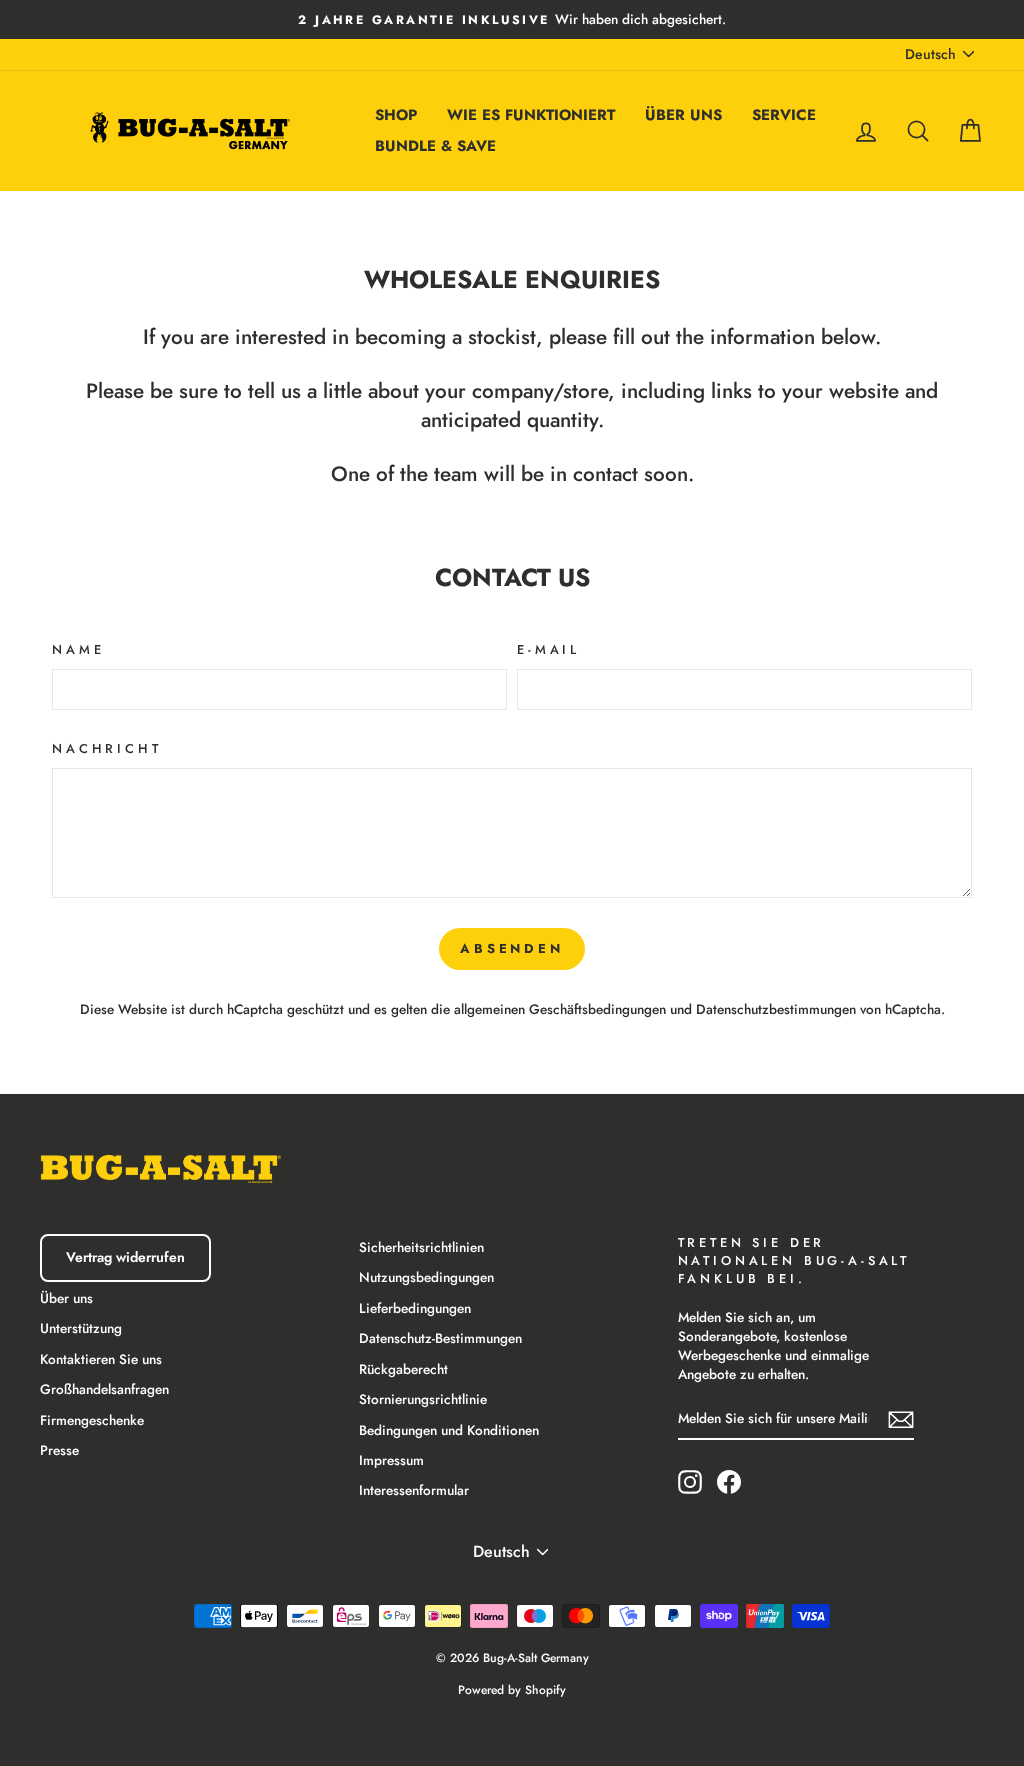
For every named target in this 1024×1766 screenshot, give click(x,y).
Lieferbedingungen (415, 1308)
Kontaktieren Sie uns (101, 1359)
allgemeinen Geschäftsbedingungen (560, 1009)
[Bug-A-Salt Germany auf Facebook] (729, 1482)
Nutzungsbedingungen (426, 1277)
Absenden (512, 948)
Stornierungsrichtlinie (423, 1399)
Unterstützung (81, 1328)
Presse (59, 1450)
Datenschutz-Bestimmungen (440, 1338)
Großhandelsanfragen (104, 1389)
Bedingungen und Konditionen (449, 1430)
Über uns (683, 115)
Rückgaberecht (403, 1369)
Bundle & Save (435, 146)
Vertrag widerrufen (125, 1257)
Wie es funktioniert (531, 115)
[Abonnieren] (901, 1419)
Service (784, 115)
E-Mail (548, 650)
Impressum (391, 1460)
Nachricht (107, 749)
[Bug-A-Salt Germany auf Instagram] (690, 1482)
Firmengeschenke (92, 1420)
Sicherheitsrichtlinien (421, 1247)
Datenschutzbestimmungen (776, 1009)
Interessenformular (414, 1490)
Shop (396, 115)
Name (78, 650)
